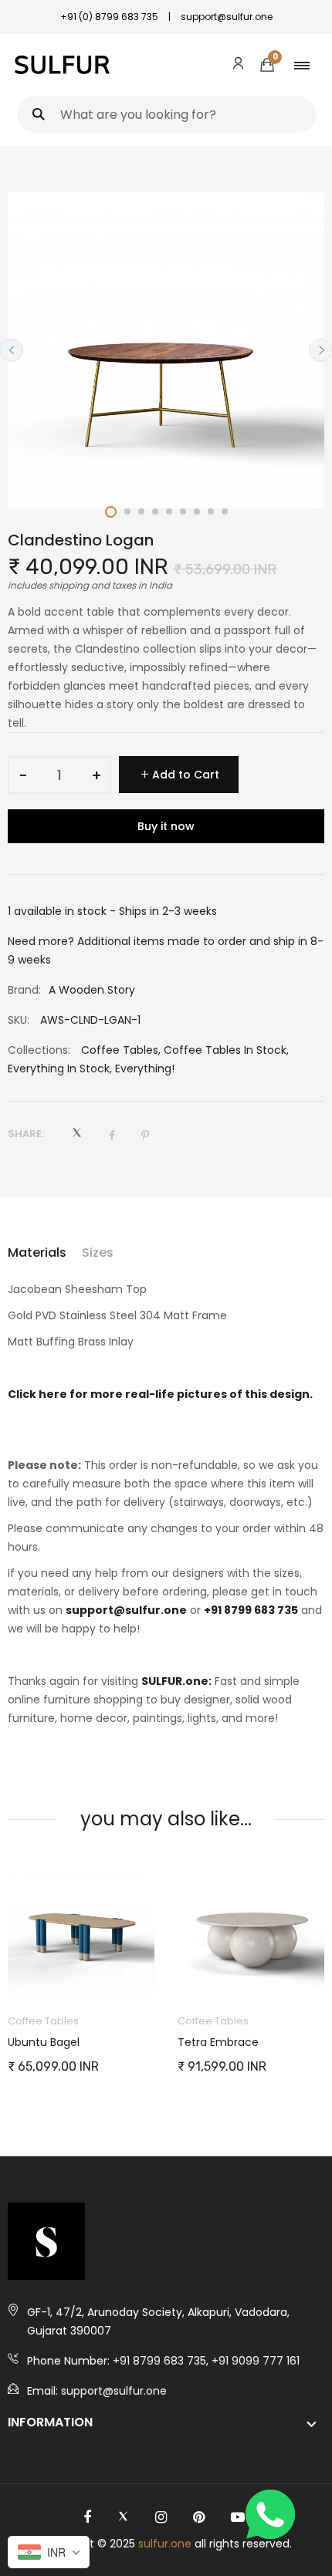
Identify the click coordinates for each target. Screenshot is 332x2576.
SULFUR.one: (176, 1681)
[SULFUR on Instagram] (161, 2517)
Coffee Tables (120, 1050)
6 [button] (183, 511)
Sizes (98, 1253)
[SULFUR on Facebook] (87, 2517)
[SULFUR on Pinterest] (199, 2517)
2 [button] (127, 511)
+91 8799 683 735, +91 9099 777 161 (206, 2361)
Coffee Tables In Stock (225, 1050)
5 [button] (169, 511)
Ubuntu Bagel (44, 2042)
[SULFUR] (62, 65)
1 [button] (111, 512)
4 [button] (155, 511)
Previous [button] (12, 350)
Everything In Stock (59, 1069)
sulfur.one (165, 2544)
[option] (166, 350)
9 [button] (225, 511)
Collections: (39, 1050)
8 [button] (211, 511)
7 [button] (197, 511)
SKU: (19, 1020)
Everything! (145, 1069)
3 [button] (141, 511)
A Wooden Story (92, 990)
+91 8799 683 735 (251, 1610)
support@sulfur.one (126, 1610)
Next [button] (320, 350)
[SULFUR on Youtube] (238, 2517)
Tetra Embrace (218, 2042)
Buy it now (166, 826)
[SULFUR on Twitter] (123, 2517)
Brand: (24, 990)
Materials (37, 1253)
